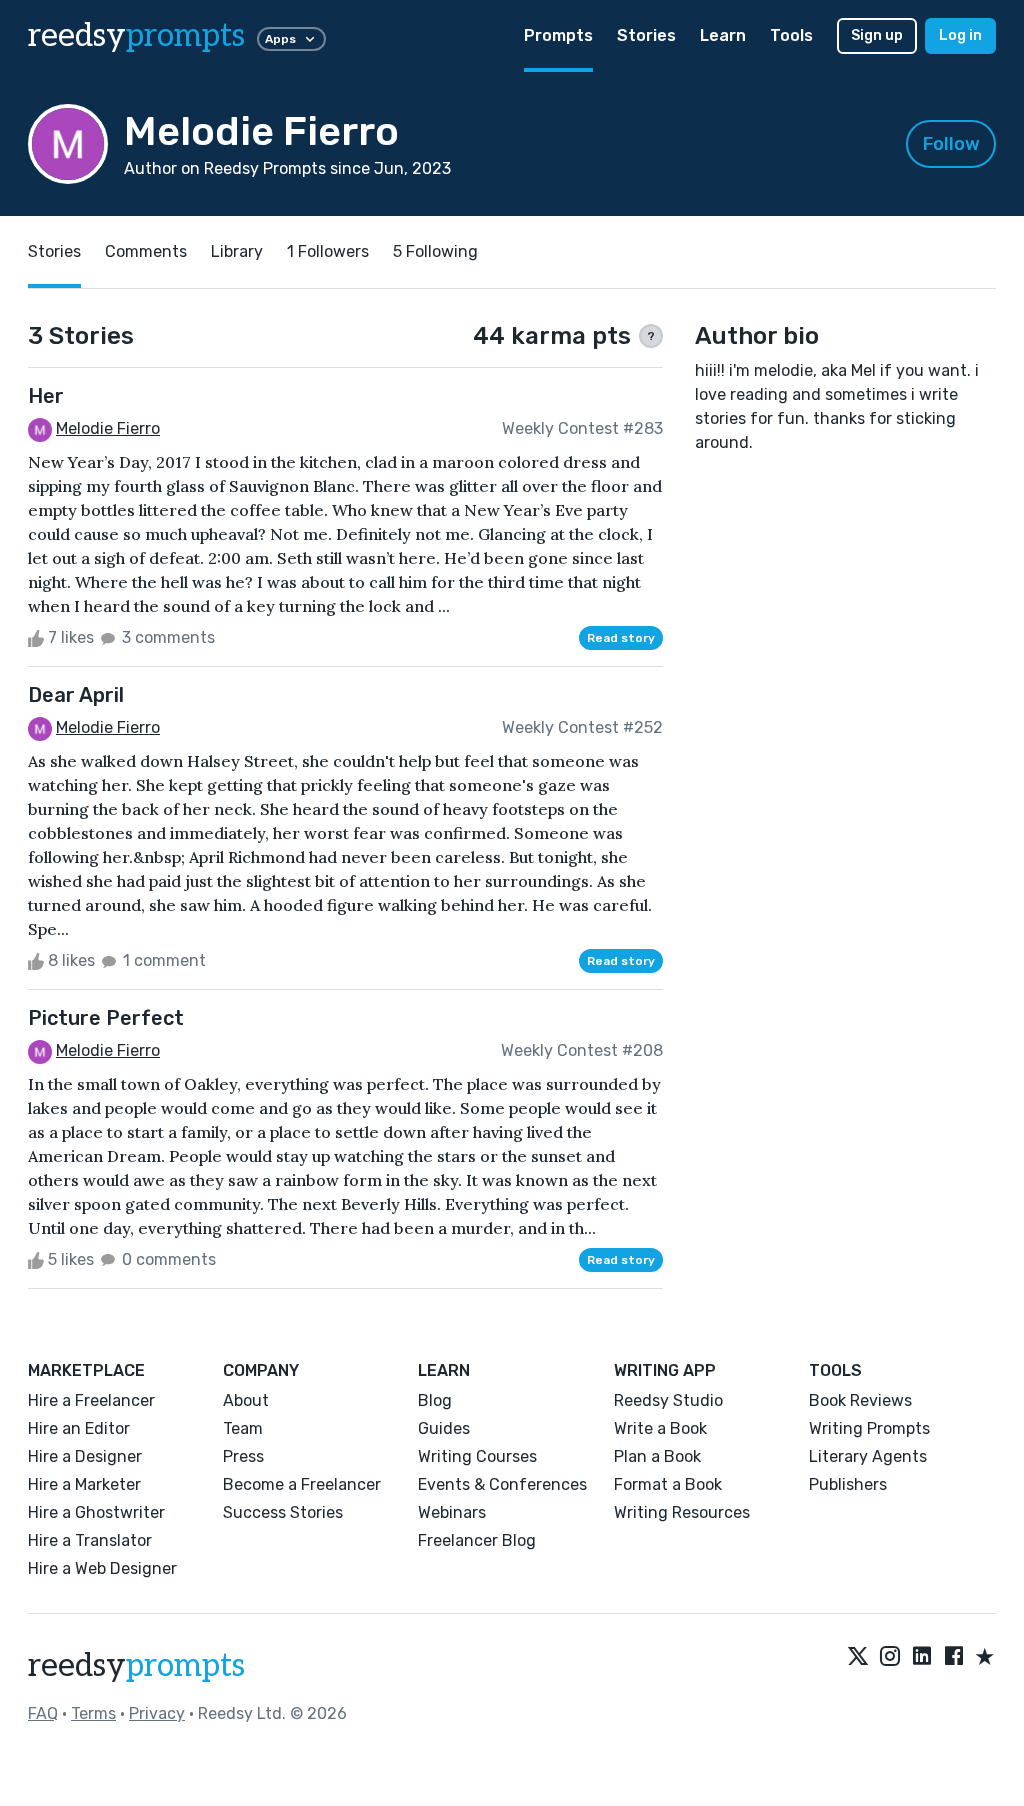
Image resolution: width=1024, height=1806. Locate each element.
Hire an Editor (79, 1428)
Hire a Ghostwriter (96, 1512)
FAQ (43, 1713)
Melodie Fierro (108, 428)
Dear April (76, 695)
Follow (951, 144)
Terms (93, 1713)
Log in (960, 35)
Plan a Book (657, 1456)
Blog (435, 1400)
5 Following (435, 251)
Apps (280, 39)
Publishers (848, 1484)
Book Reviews (860, 1400)
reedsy (136, 36)
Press (243, 1456)
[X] (858, 1658)
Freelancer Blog (477, 1540)
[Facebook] (954, 1658)
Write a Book (660, 1428)
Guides (444, 1428)
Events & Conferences (502, 1484)
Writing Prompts (869, 1428)
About (246, 1400)
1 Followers (328, 251)
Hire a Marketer (84, 1484)
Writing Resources (682, 1512)
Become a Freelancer (302, 1484)
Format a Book (668, 1484)
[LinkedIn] (922, 1658)
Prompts (558, 35)
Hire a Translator (90, 1540)
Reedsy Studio (668, 1400)
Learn (723, 35)
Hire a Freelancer (91, 1400)
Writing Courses (477, 1456)
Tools (791, 35)
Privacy (157, 1713)
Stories (646, 35)
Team (243, 1428)
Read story (621, 638)
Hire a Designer (85, 1456)
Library (237, 251)
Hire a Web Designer (102, 1568)
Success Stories (283, 1512)
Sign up (877, 35)
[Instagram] (890, 1658)
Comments (146, 251)
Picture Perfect (106, 1018)
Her (46, 396)
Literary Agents (868, 1456)
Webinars (452, 1512)
